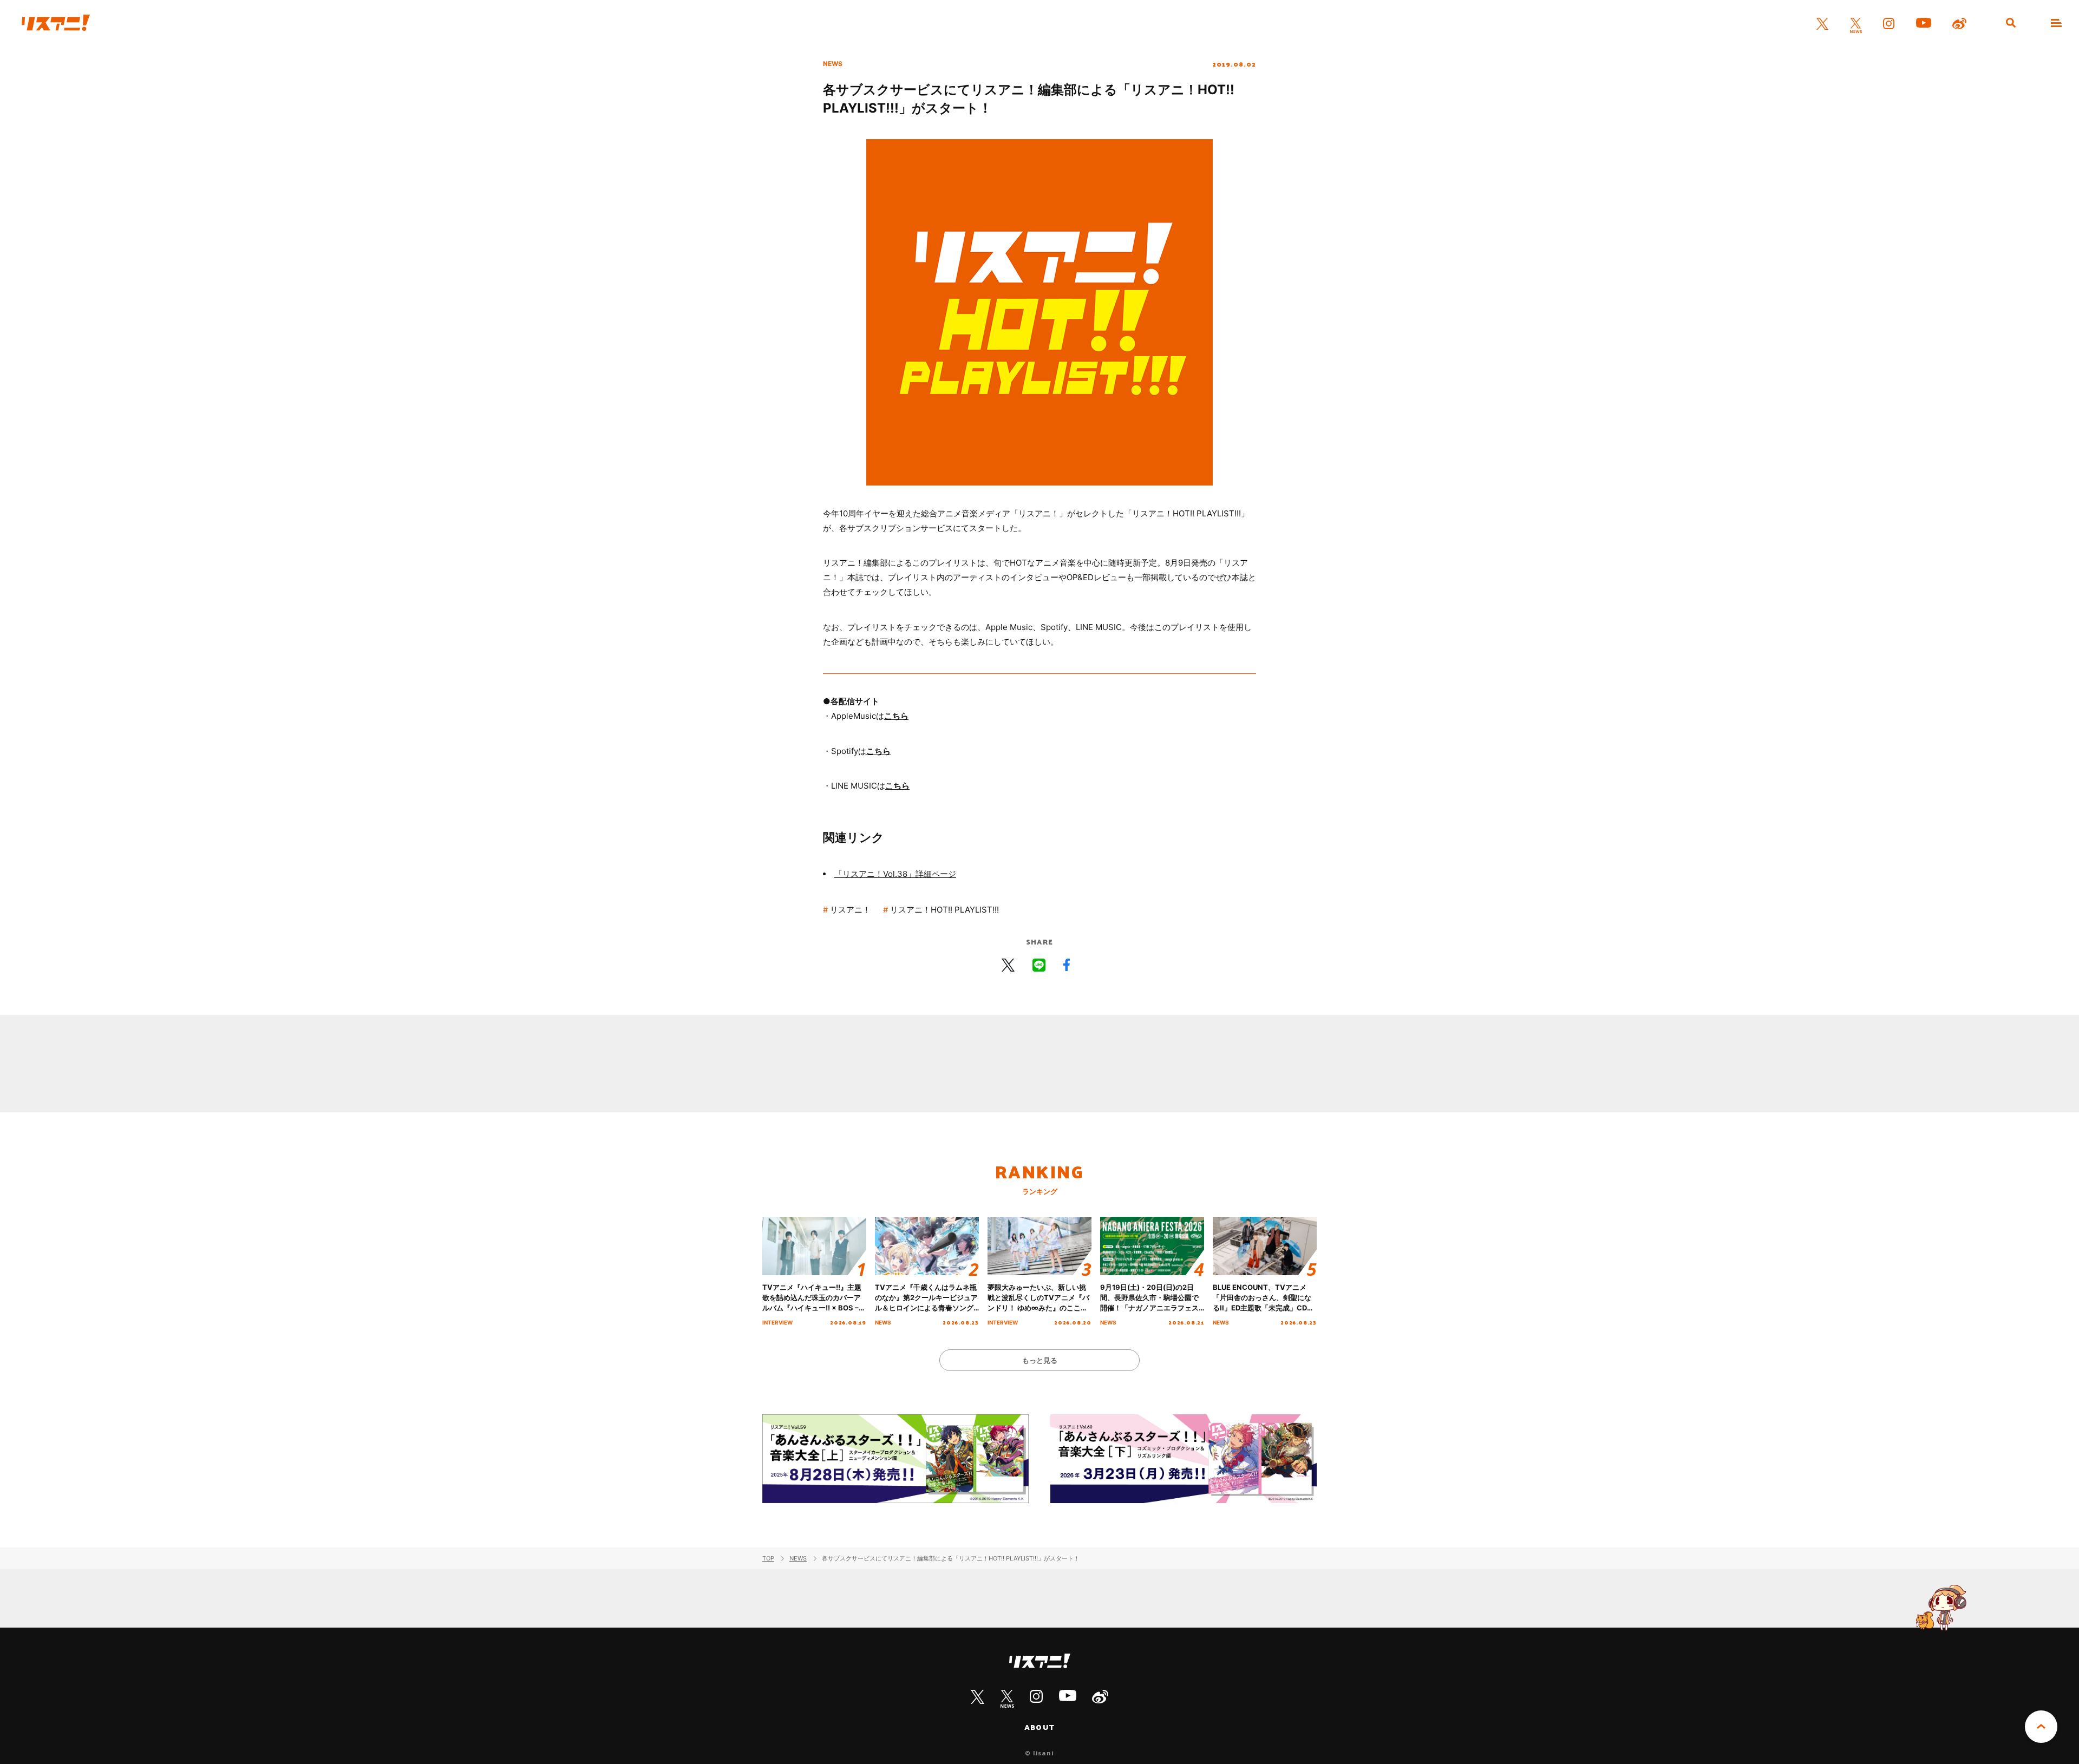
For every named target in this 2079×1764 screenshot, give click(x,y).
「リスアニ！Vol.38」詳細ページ (895, 874)
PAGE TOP (2041, 1727)
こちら (896, 716)
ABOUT (1039, 1727)
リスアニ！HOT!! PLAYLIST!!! (944, 910)
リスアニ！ (850, 910)
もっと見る (1040, 1360)
